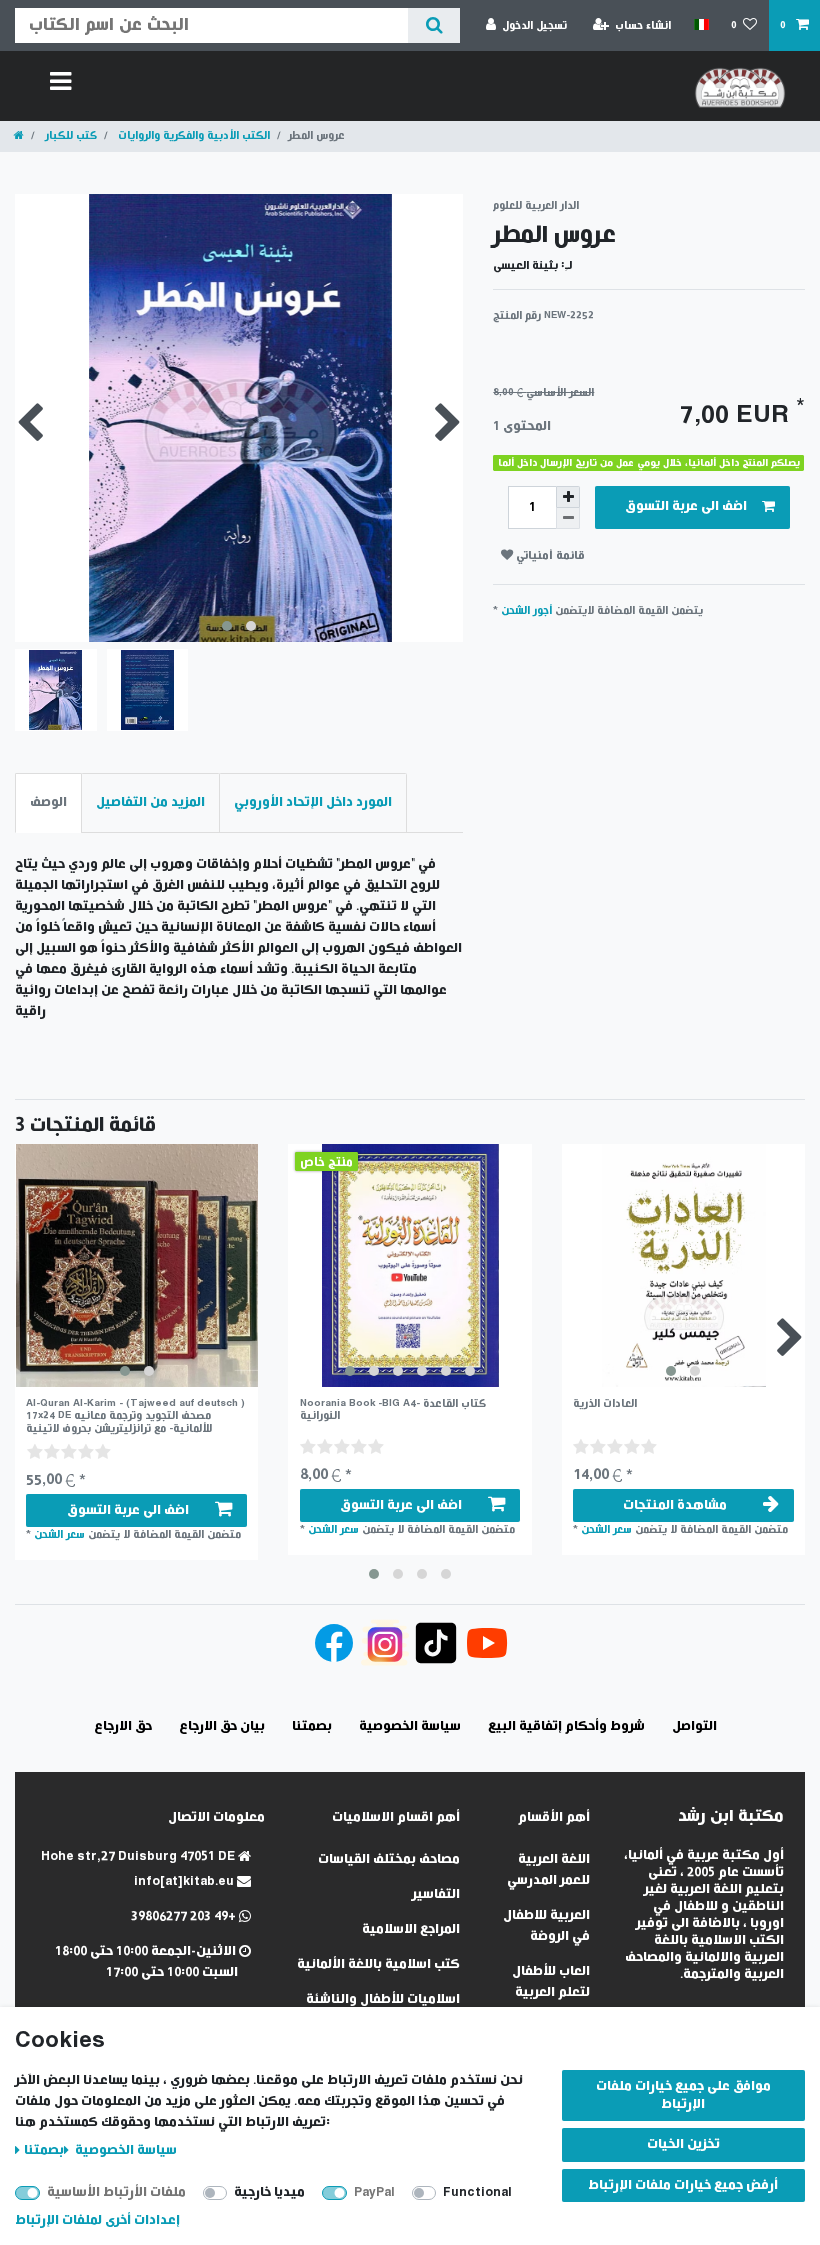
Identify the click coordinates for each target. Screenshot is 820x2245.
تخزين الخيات (683, 2144)
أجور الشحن (526, 610)
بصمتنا (44, 2150)
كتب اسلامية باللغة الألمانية (378, 1964)
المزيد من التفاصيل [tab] (150, 802)
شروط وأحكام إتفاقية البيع (566, 1726)
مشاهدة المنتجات (675, 1505)
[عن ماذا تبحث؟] (433, 25)
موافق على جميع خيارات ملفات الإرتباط (683, 2095)
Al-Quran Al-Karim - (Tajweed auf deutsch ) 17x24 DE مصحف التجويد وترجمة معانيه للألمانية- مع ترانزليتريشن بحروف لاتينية (135, 1416)
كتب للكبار (69, 135)
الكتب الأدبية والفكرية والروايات (192, 135)
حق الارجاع (123, 1726)
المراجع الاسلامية (411, 1929)
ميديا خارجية (269, 2192)
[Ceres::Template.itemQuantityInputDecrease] (568, 518)
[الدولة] (700, 25)
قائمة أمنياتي (549, 555)
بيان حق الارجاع (222, 1726)
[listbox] (136, 1265)
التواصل (694, 1726)
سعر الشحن (59, 1534)
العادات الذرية (605, 1403)
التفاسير (436, 1894)
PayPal (374, 2192)
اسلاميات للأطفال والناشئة (383, 1999)
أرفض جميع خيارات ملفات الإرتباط (683, 2185)
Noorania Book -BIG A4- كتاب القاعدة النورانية (393, 1409)
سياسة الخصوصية (124, 2150)
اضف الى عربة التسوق (686, 506)
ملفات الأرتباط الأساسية (116, 2192)
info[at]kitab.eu (185, 1881)
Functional (477, 2192)
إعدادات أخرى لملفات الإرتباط (97, 2220)
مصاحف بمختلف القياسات (389, 1859)
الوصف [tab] (48, 802)
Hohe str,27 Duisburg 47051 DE (139, 1856)
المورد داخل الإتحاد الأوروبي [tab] (313, 802)
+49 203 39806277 (185, 1916)
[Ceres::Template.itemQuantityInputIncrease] (568, 497)
